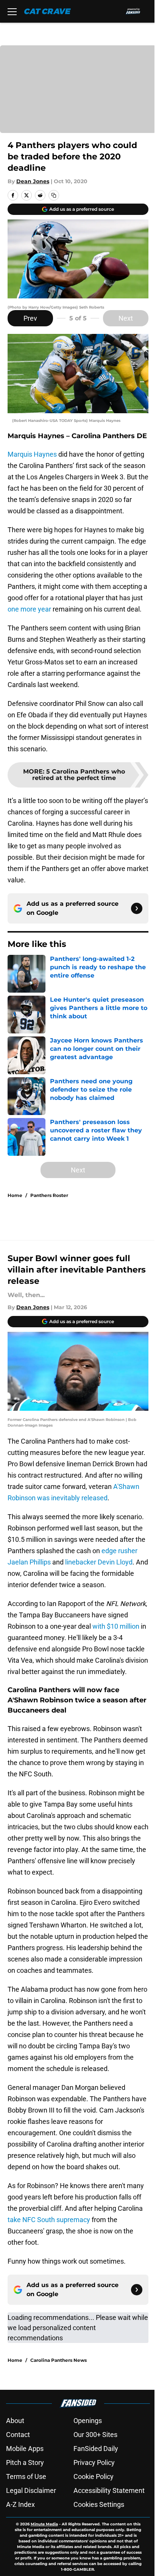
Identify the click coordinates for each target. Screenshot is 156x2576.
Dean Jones (33, 181)
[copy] (54, 195)
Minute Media (44, 2524)
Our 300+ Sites (95, 2435)
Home (15, 1195)
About (15, 2421)
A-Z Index (20, 2504)
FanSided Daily (96, 2449)
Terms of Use (26, 2476)
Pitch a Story (25, 2462)
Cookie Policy (94, 2476)
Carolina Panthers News (58, 2360)
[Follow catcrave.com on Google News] (137, 908)
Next (126, 318)
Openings (88, 2421)
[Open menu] (12, 11)
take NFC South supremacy (49, 2220)
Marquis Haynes (32, 454)
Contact (18, 2435)
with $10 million (116, 1626)
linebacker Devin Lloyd (99, 1562)
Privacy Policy (94, 2462)
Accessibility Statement (109, 2490)
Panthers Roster (49, 1195)
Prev (30, 318)
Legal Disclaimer (31, 2490)
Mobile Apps (25, 2449)
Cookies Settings (99, 2504)
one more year (29, 609)
